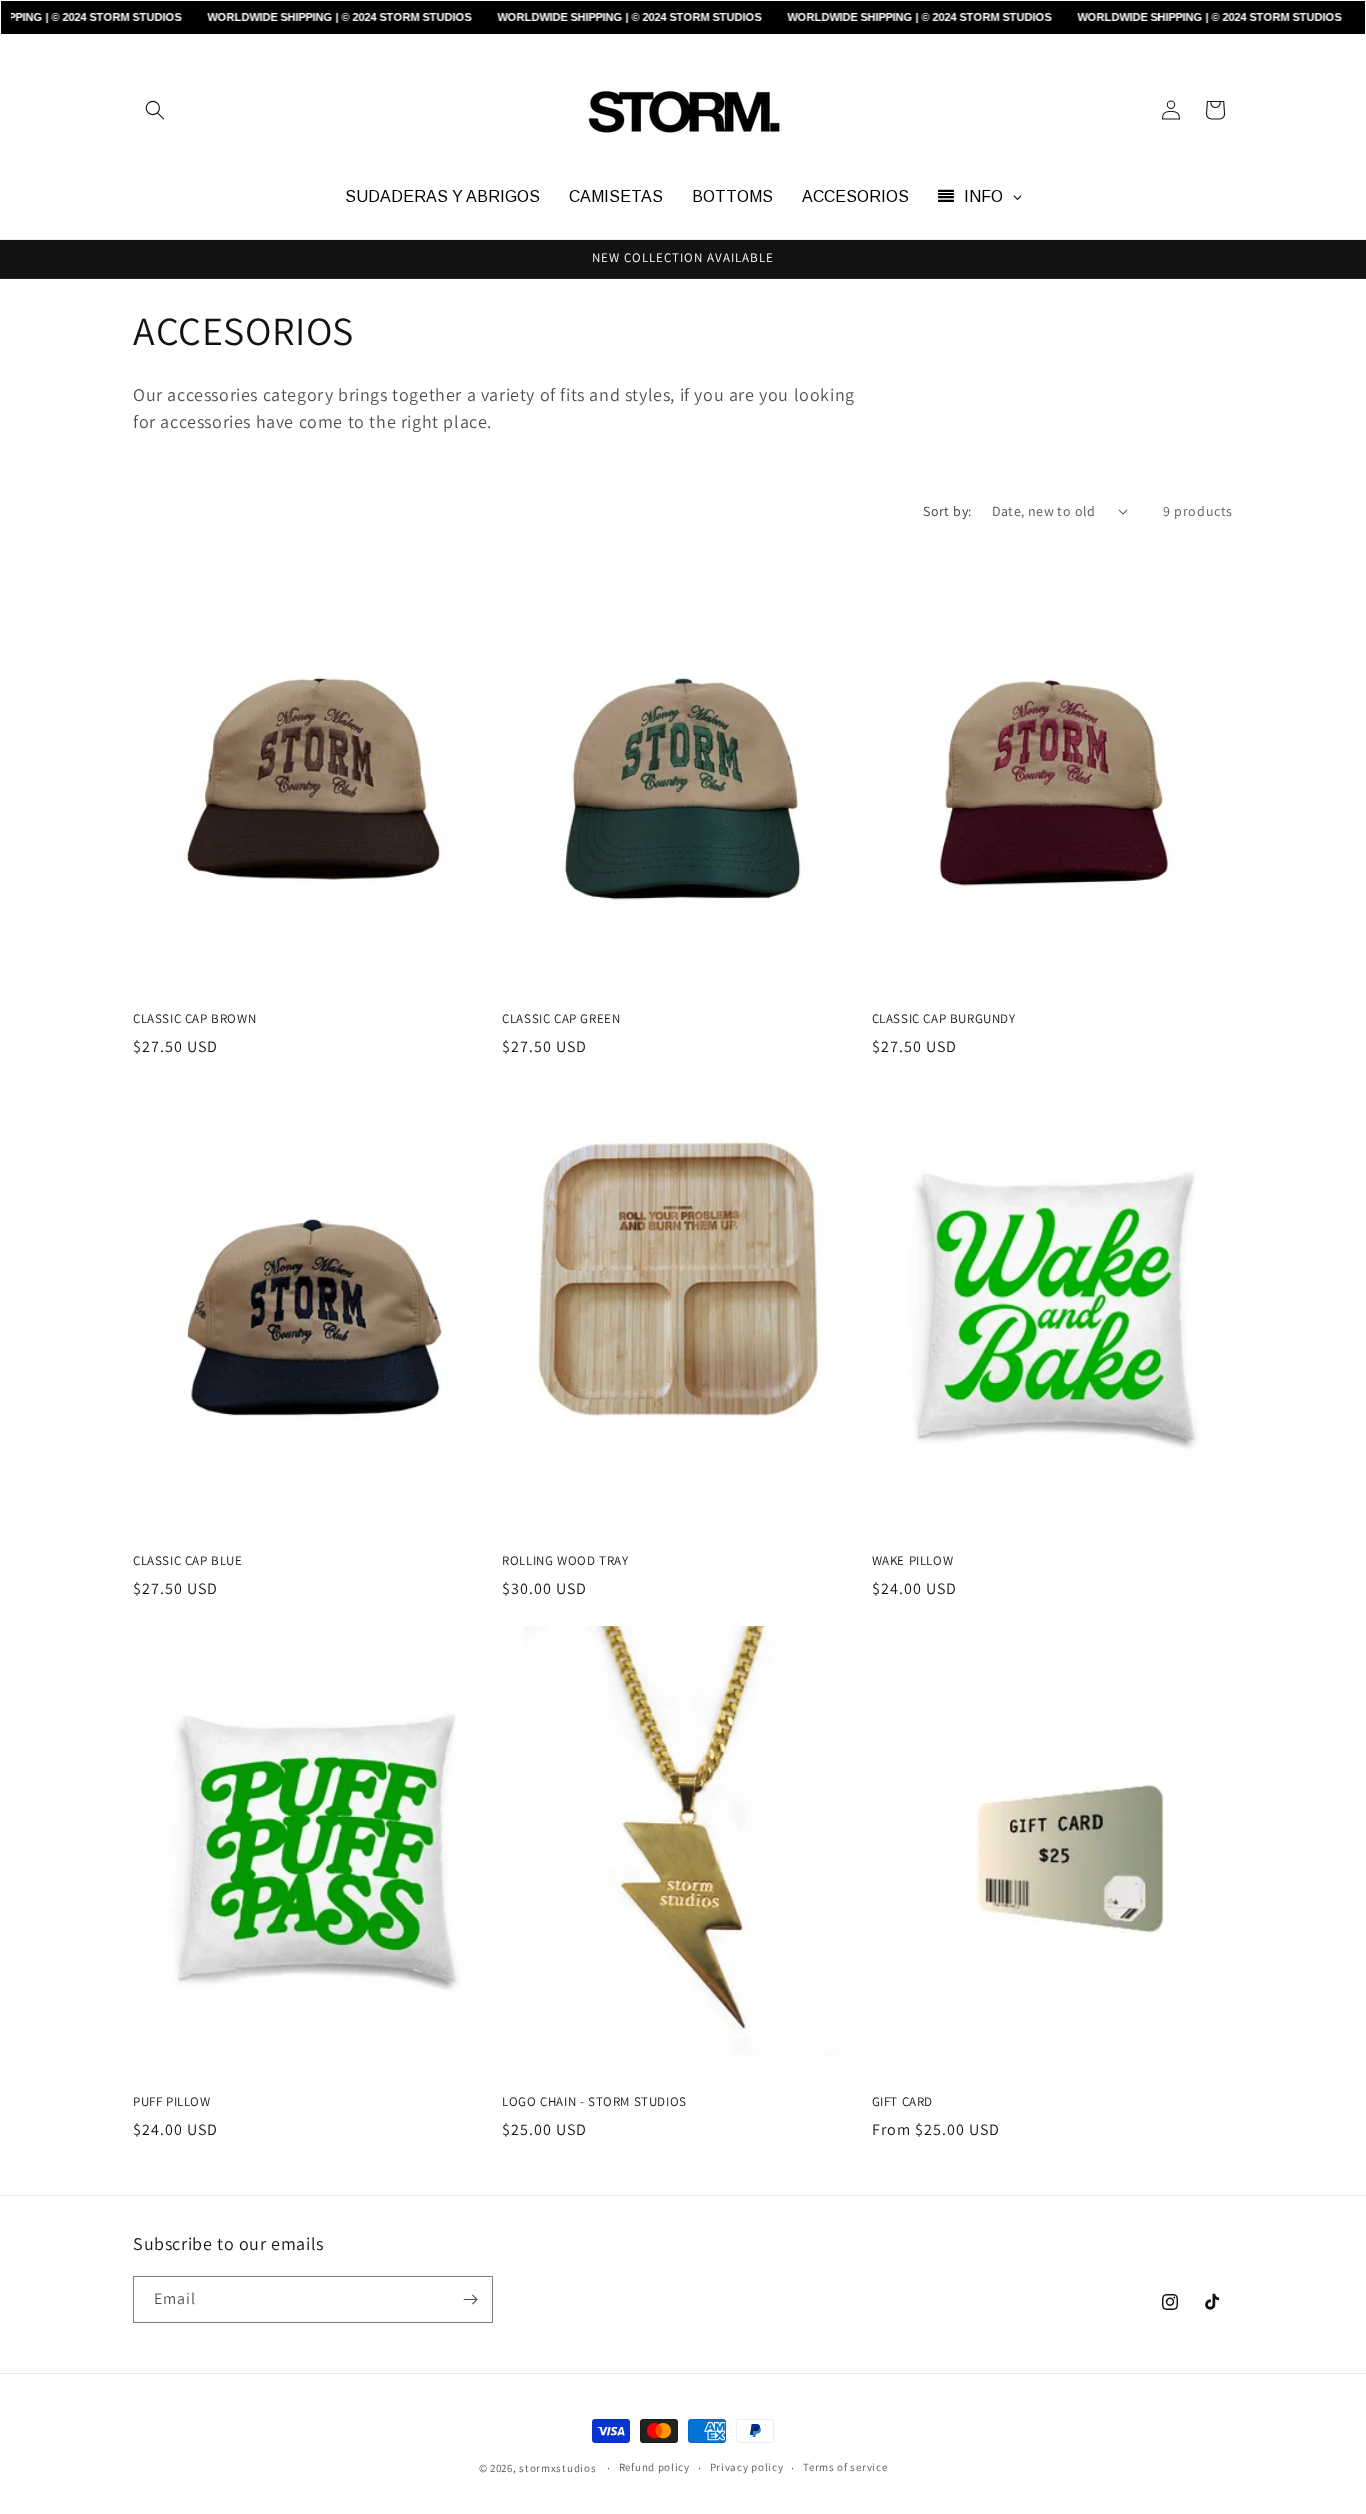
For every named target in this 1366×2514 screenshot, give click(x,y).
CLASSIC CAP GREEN (561, 1019)
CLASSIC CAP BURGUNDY (944, 1019)
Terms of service (845, 2467)
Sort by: (947, 511)
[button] (155, 110)
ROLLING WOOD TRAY (565, 1561)
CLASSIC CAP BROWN (194, 1019)
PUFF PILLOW (172, 2102)
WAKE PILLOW (913, 1561)
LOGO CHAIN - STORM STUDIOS (594, 2102)
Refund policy (654, 2467)
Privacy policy (747, 2467)
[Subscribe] (470, 2299)
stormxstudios (557, 2468)
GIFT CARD (902, 2102)
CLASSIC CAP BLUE (188, 1561)
